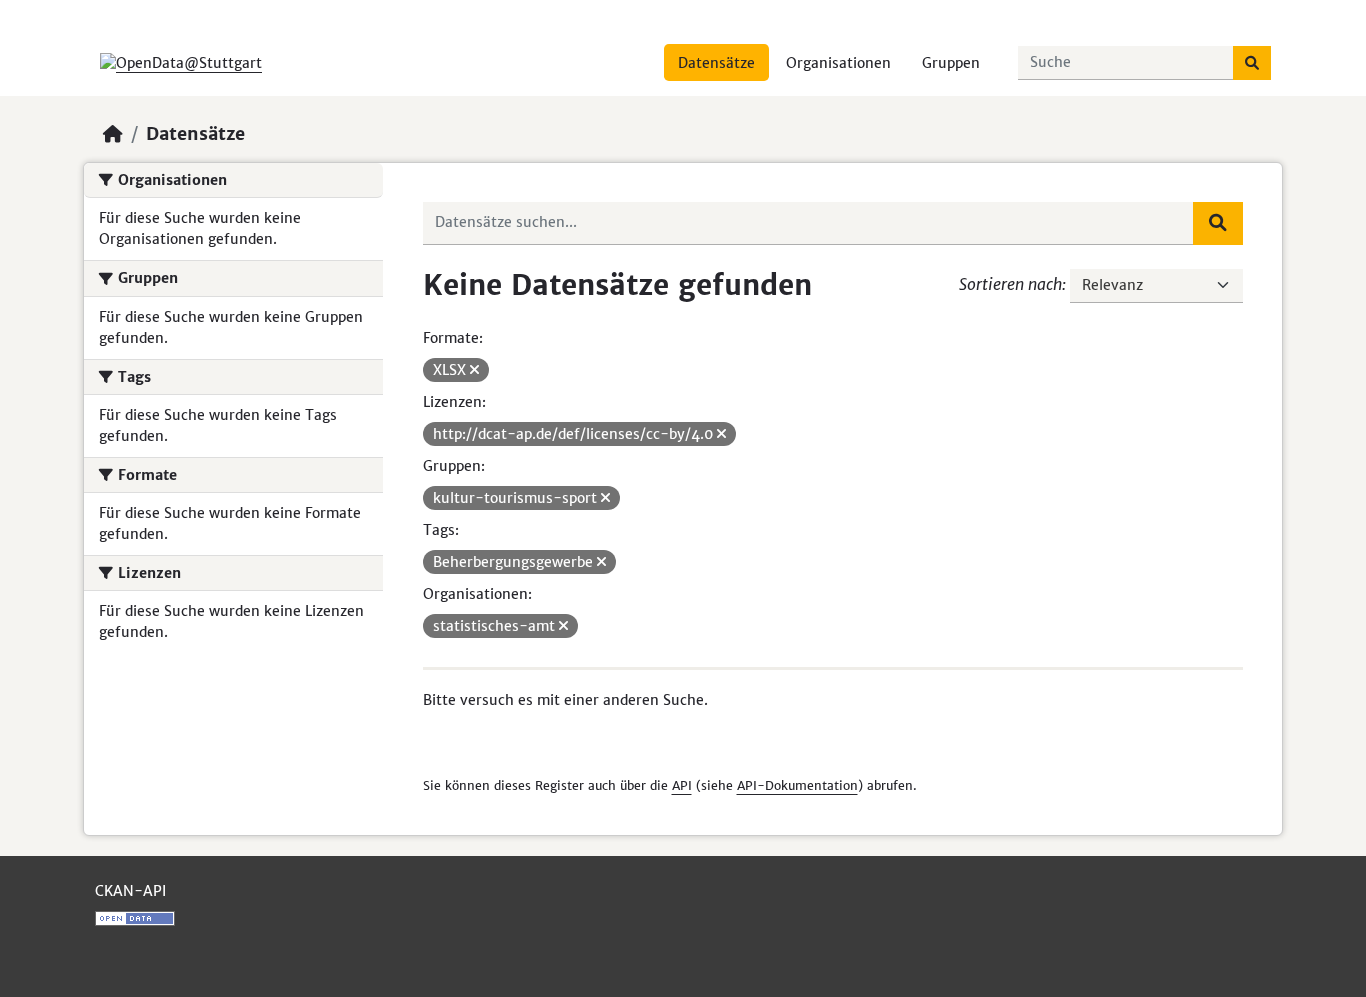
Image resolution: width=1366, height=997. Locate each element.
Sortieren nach (1010, 284)
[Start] (113, 134)
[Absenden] (1252, 63)
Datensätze (716, 63)
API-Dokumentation (797, 785)
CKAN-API (130, 891)
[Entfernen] (474, 370)
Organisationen (838, 63)
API (682, 785)
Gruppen (951, 63)
